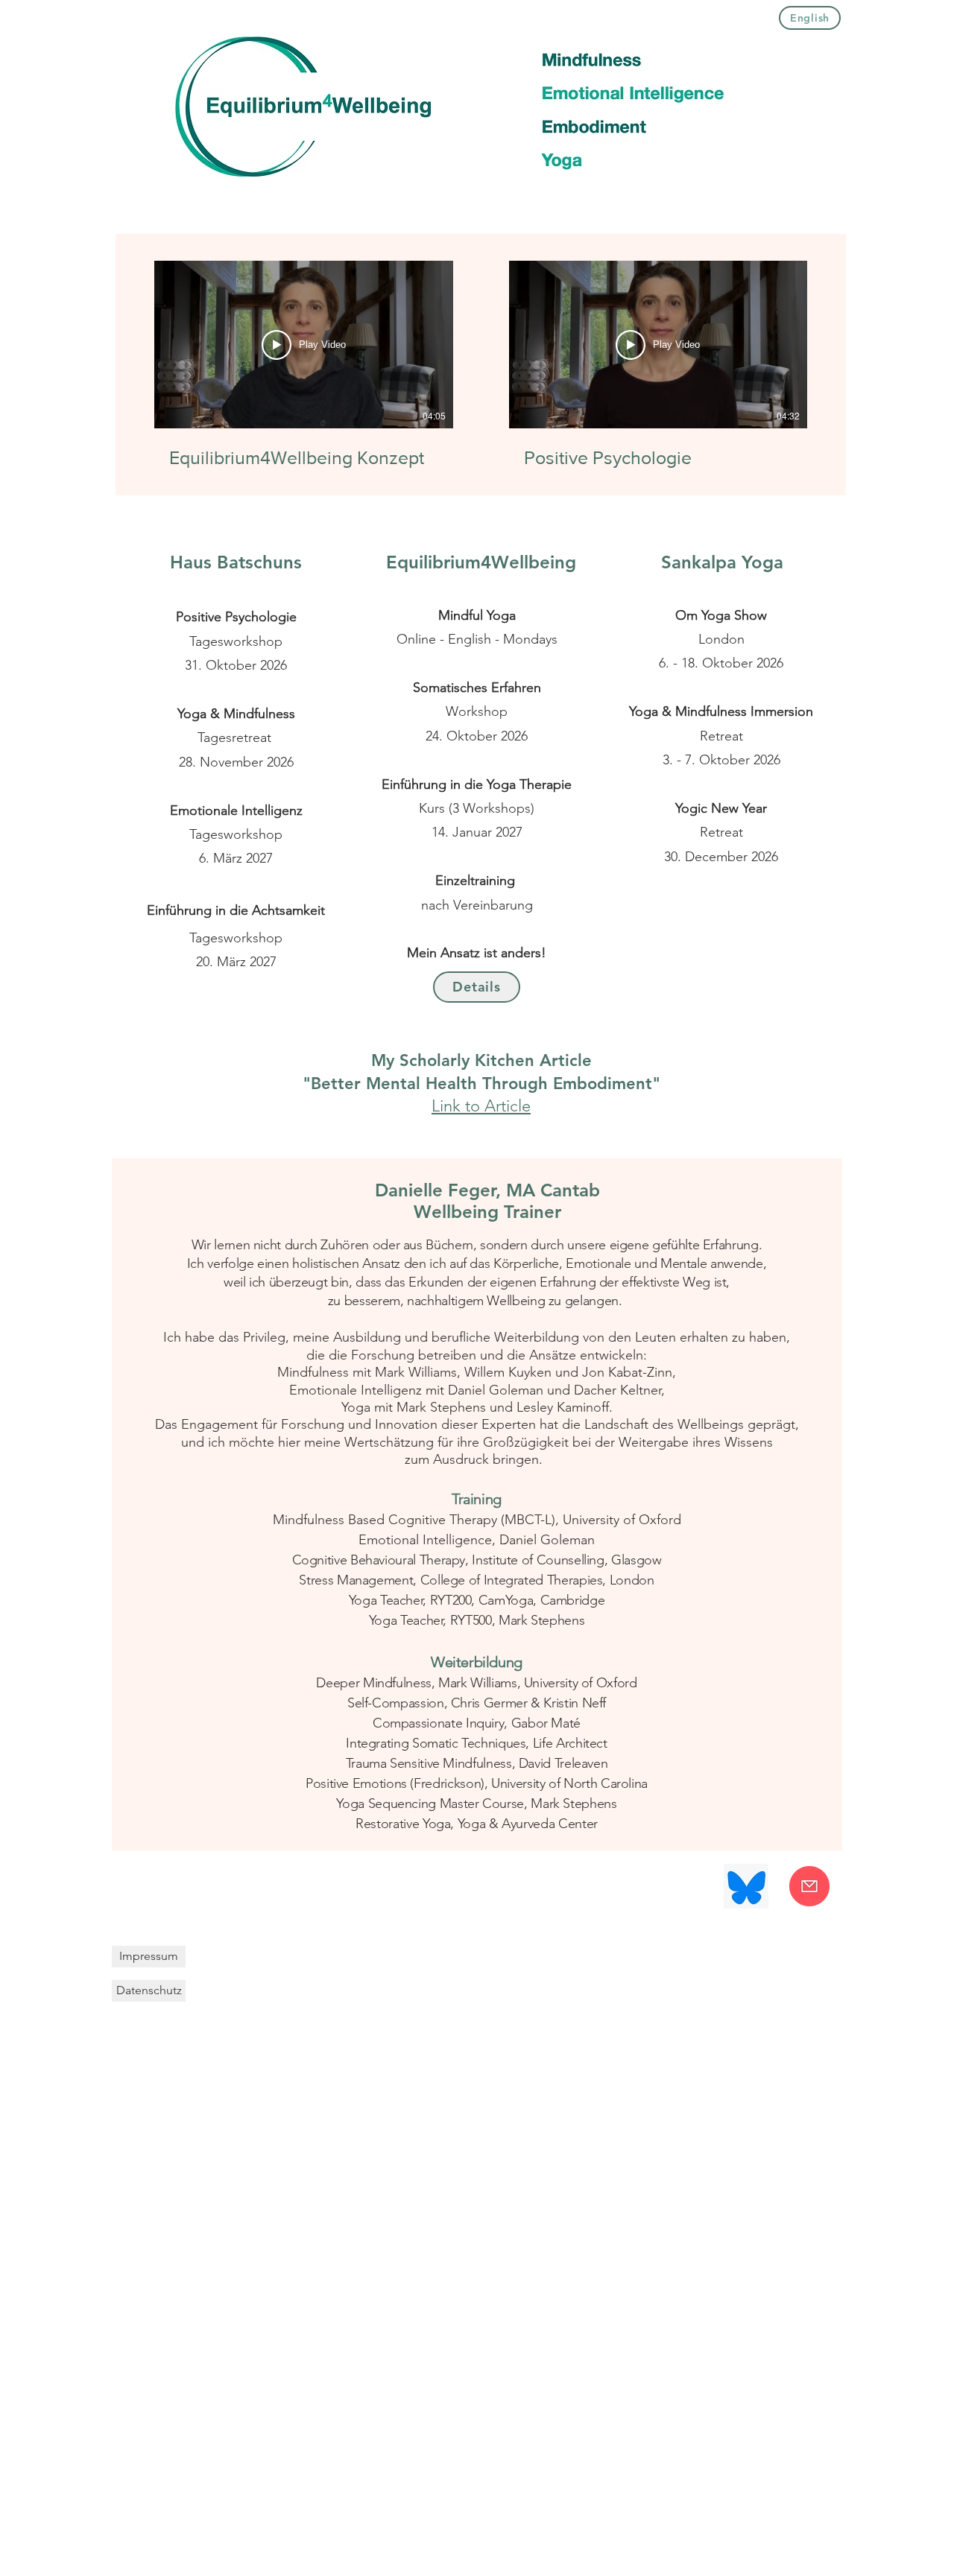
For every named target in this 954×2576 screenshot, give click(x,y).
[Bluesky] (746, 1886)
